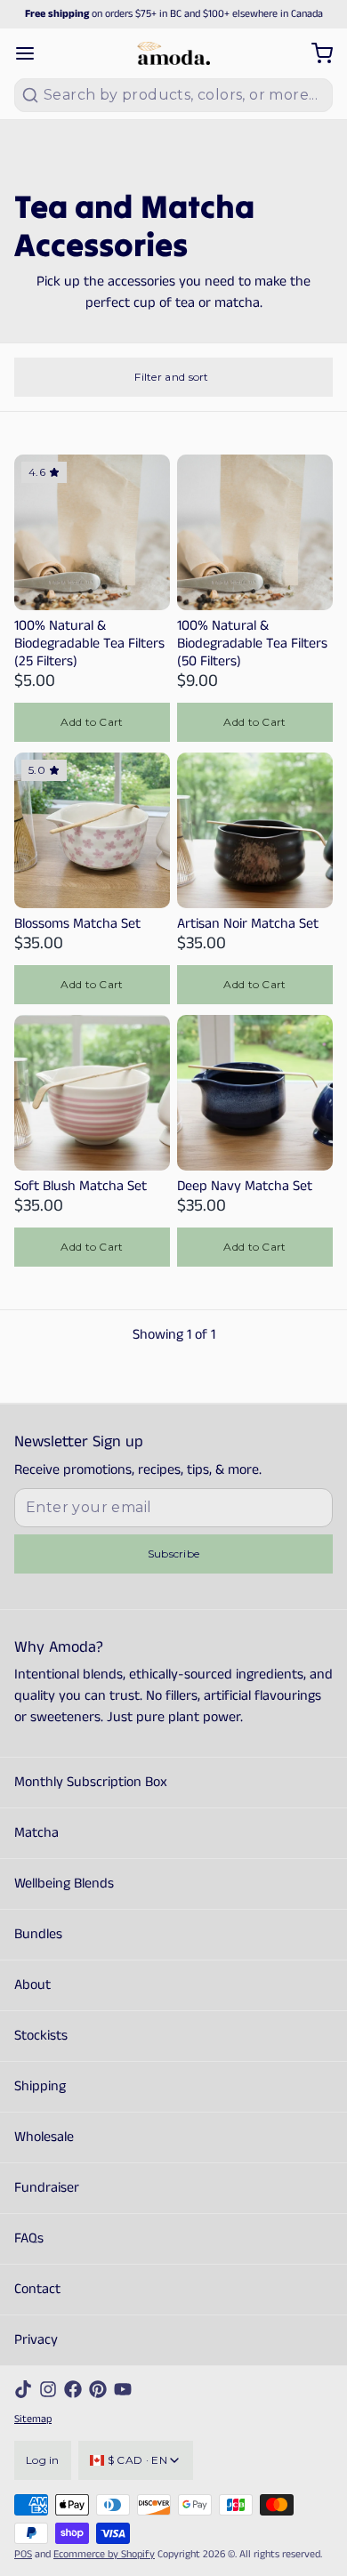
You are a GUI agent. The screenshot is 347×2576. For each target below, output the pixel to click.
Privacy (36, 2340)
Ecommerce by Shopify (104, 2554)
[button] (92, 722)
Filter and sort (172, 377)
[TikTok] (23, 2389)
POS (23, 2554)
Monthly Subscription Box (91, 1782)
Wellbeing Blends (64, 1884)
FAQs (29, 2238)
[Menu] (32, 53)
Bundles (38, 1934)
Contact (37, 2289)
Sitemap (33, 2419)
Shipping (40, 2086)
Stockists (41, 2036)
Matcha (36, 1833)
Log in (43, 2460)
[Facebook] (73, 2389)
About (32, 1985)
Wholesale (44, 2137)
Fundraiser (47, 2188)
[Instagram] (48, 2389)
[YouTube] (123, 2389)
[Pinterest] (98, 2389)
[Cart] (315, 53)
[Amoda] (173, 53)
